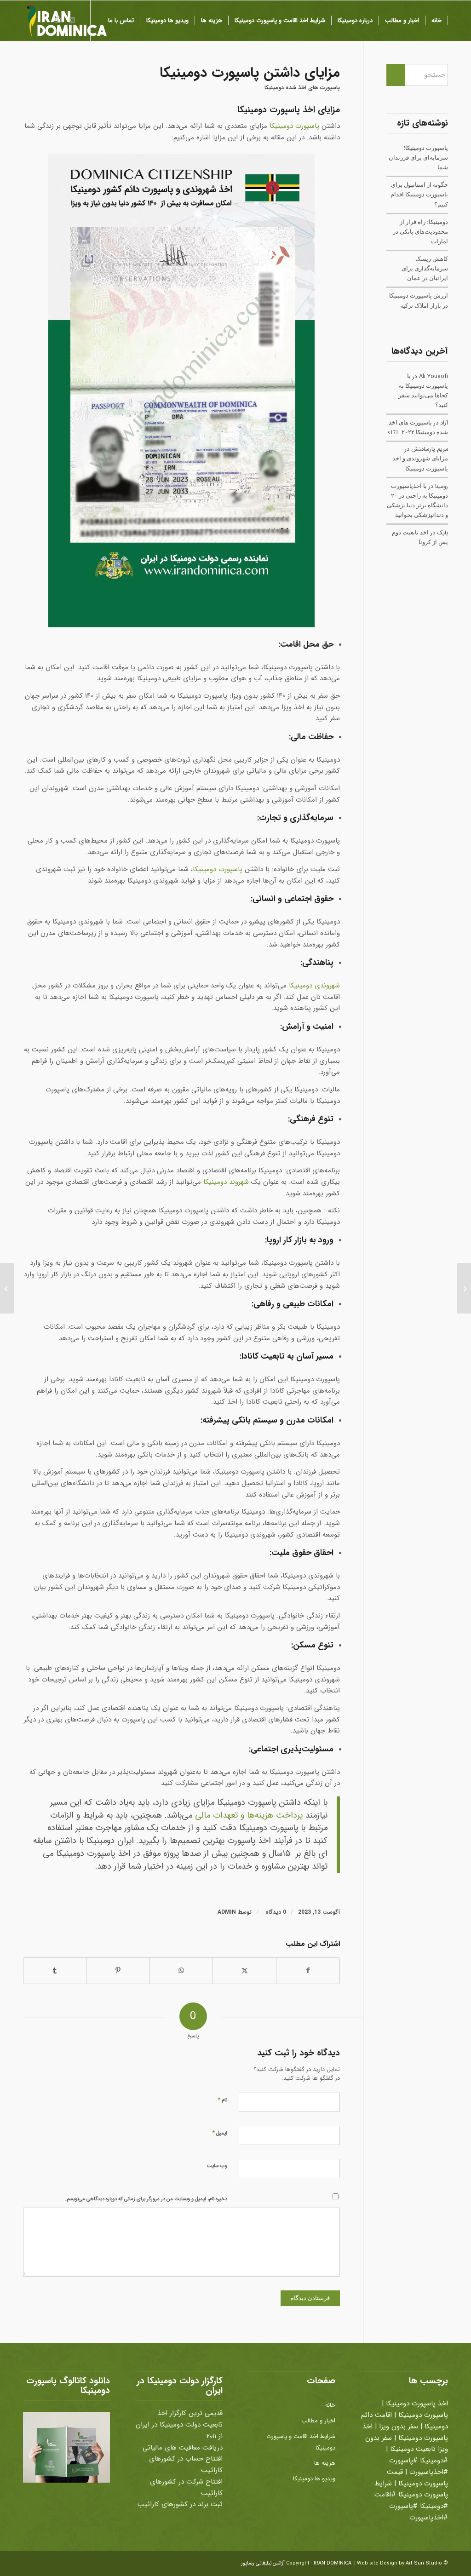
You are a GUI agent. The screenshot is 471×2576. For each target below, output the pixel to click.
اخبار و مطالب (318, 2421)
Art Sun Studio (424, 2563)
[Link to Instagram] (72, 20)
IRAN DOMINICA (333, 2563)
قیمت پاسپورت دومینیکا (417, 2478)
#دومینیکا (434, 2461)
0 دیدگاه (275, 1912)
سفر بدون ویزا (399, 2427)
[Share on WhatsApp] (181, 1971)
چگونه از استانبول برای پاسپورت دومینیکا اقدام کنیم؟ (419, 194)
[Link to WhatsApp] (58, 20)
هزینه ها (325, 2463)
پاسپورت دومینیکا (294, 126)
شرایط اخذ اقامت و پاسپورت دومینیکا (301, 2442)
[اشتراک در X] (244, 1971)
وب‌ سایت (217, 2166)
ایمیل (220, 2133)
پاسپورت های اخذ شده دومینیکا (302, 88)
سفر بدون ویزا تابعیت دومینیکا (407, 2444)
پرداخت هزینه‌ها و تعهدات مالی (249, 1816)
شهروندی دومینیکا (314, 986)
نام (222, 2100)
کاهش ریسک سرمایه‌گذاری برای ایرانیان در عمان (425, 268)
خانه (330, 2405)
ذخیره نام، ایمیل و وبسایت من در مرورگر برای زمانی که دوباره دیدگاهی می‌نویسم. (146, 2199)
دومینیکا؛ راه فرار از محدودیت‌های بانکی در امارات (420, 232)
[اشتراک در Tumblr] (55, 1971)
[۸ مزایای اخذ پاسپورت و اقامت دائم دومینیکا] (464, 1288)
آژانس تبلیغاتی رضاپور (263, 2563)
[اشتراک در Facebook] (308, 1971)
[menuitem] (437, 21)
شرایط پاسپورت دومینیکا (411, 2489)
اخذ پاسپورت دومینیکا (417, 2404)
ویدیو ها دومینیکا (314, 2479)
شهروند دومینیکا (226, 1182)
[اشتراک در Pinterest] (118, 1971)
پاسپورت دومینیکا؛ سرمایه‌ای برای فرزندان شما (418, 158)
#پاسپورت (403, 2461)
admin (227, 1912)
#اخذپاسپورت (429, 2472)
